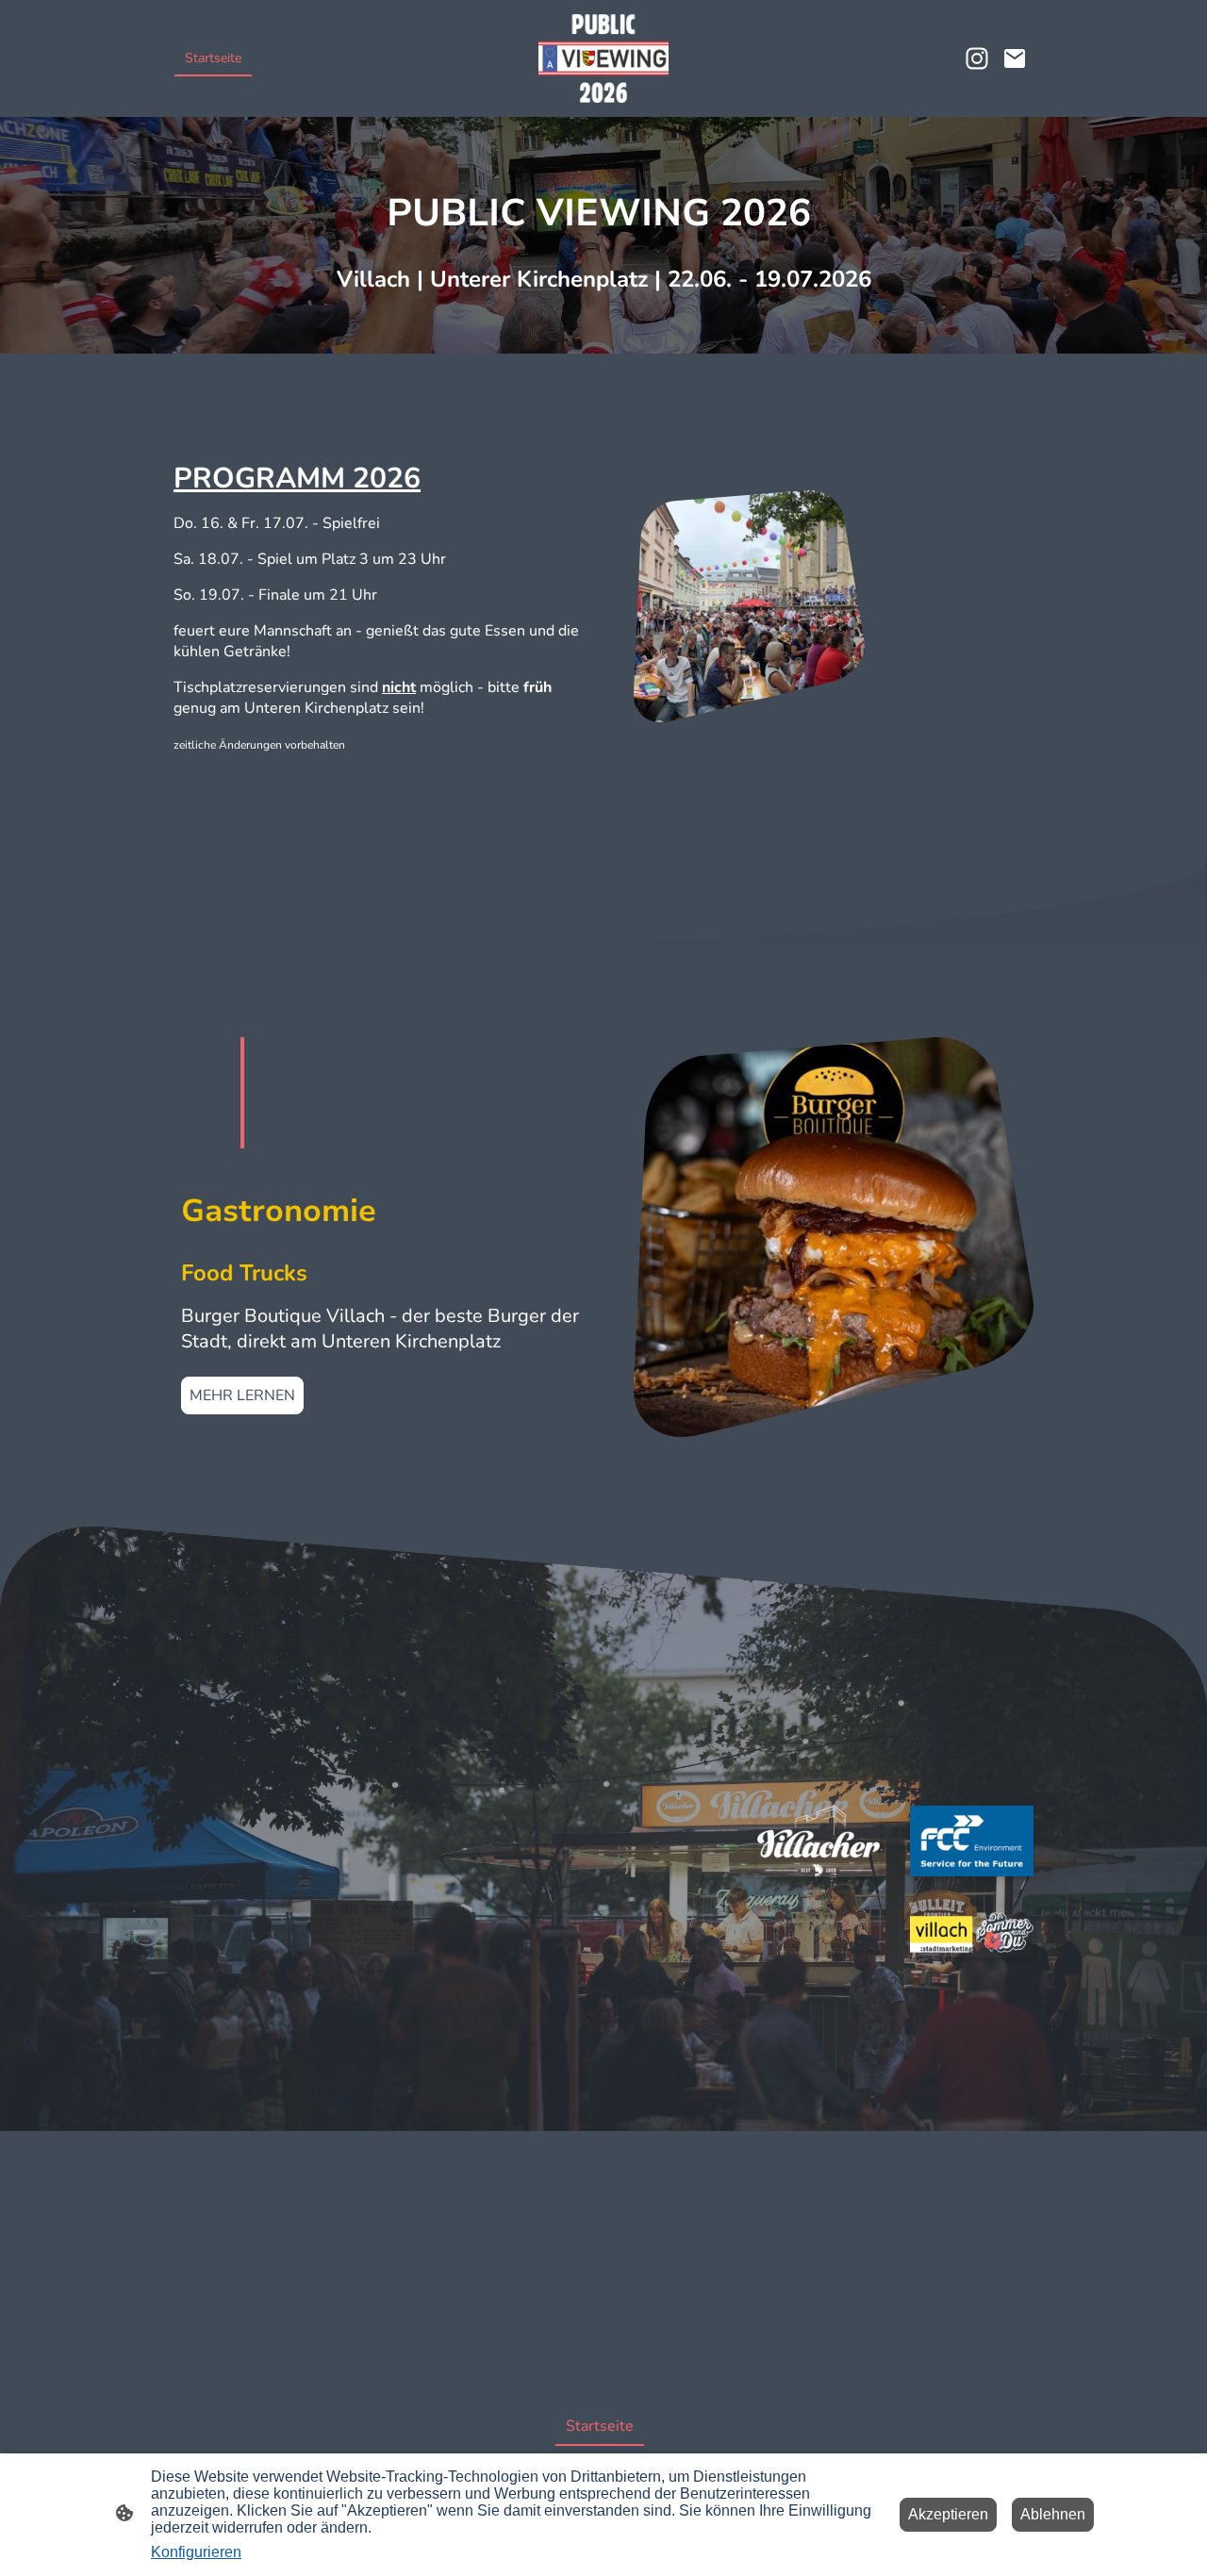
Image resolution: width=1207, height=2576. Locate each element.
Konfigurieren (196, 2552)
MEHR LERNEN (242, 1395)
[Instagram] (977, 58)
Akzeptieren (948, 2514)
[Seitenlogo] (604, 58)
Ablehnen (1053, 2514)
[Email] (1015, 58)
